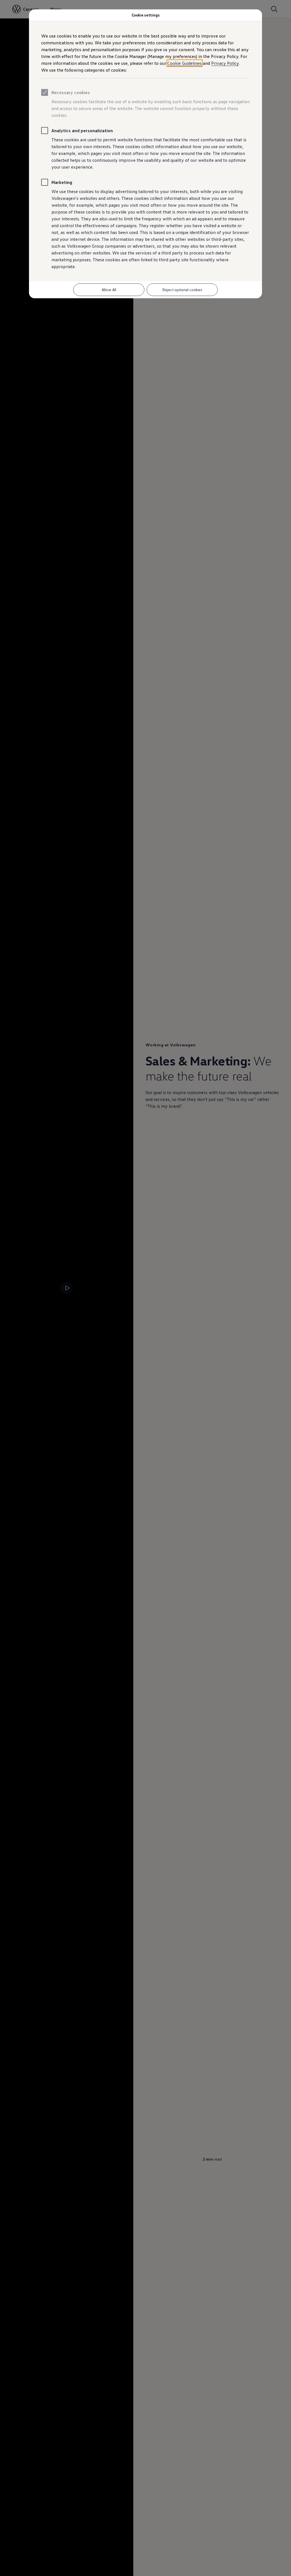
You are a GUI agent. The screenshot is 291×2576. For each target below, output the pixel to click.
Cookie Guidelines (185, 63)
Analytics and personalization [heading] (82, 131)
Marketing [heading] (62, 182)
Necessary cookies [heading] (71, 92)
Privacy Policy (225, 63)
